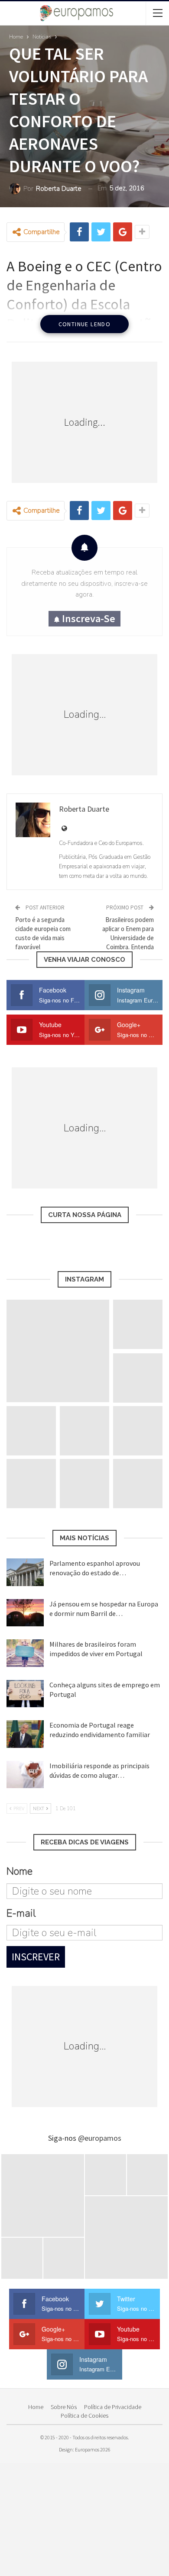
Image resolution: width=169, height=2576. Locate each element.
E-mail (21, 1913)
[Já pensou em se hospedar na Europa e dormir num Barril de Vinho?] (25, 1613)
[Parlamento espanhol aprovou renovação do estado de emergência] (25, 1572)
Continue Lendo (85, 324)
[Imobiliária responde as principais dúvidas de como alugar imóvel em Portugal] (25, 1775)
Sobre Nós (64, 2407)
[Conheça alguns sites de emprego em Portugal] (25, 1694)
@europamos (100, 2138)
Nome (19, 1871)
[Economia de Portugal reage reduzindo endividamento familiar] (25, 1734)
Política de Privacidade (113, 2407)
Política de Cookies (84, 2415)
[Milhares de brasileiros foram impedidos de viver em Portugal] (25, 1653)
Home (36, 2407)
